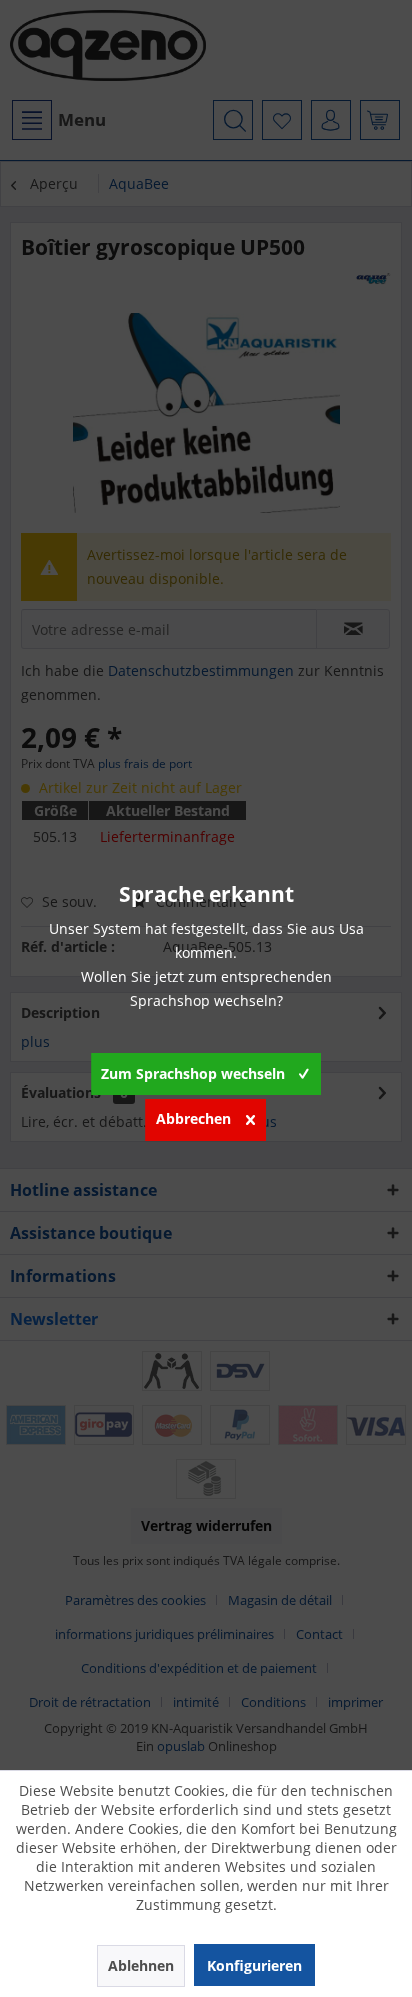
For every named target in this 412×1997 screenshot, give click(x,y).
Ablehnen (141, 1965)
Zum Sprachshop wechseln (193, 1073)
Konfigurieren (254, 1965)
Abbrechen (193, 1118)
